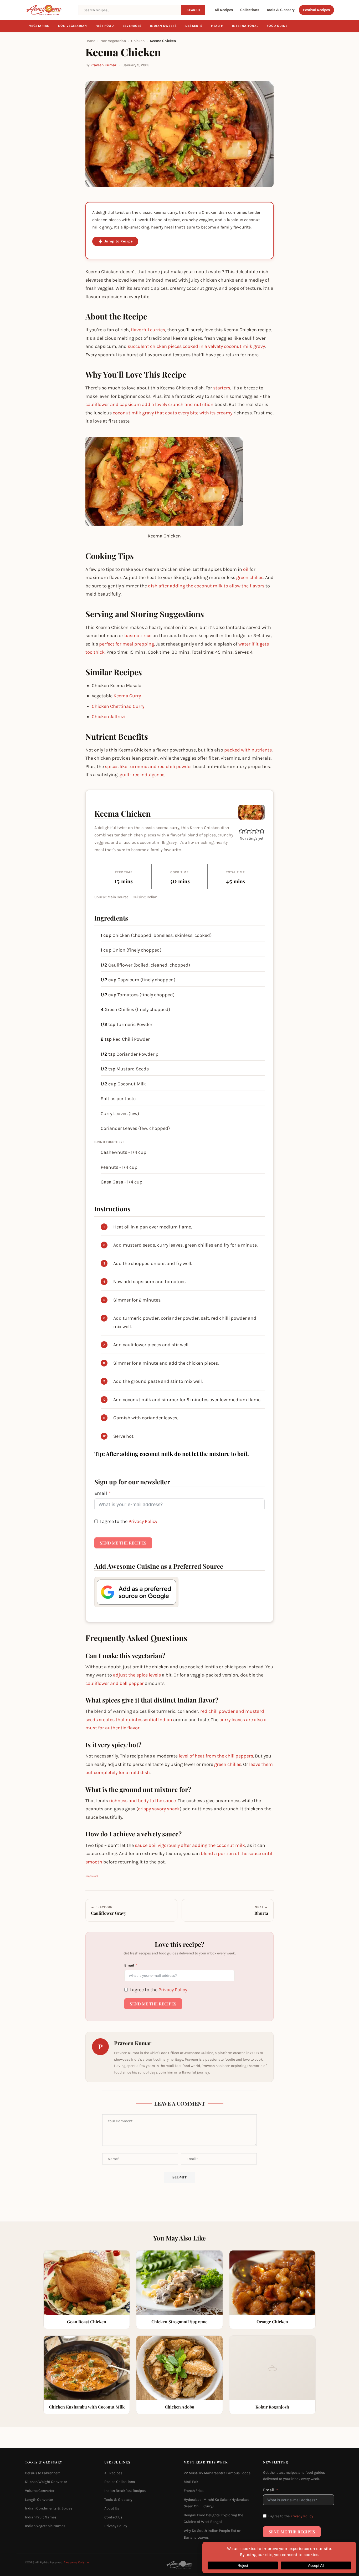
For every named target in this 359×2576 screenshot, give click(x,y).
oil (246, 569)
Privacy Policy (143, 1521)
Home (90, 41)
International (245, 26)
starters (222, 388)
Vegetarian (39, 26)
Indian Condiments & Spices (49, 2509)
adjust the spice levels (137, 1675)
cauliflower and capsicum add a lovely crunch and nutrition (149, 404)
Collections (250, 10)
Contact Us (113, 2517)
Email (101, 1493)
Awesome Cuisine (76, 2563)
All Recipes (224, 10)
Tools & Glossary (281, 10)
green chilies (250, 577)
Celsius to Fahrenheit (42, 2473)
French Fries (194, 2491)
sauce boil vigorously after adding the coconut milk (190, 1845)
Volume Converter (40, 2491)
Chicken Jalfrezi (109, 717)
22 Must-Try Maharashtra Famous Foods (217, 2473)
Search (193, 10)
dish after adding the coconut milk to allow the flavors (206, 586)
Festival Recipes (316, 10)
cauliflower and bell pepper (115, 1683)
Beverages (132, 26)
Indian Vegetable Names (45, 2526)
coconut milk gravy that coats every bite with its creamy (173, 413)
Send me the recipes (123, 1543)
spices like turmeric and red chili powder (148, 766)
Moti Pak (191, 2482)
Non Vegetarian (73, 26)
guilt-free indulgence (142, 775)
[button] (241, 831)
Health (217, 26)
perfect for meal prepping (127, 644)
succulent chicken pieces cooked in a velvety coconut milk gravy (196, 346)
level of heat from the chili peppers (216, 1756)
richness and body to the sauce (142, 1801)
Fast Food (105, 26)
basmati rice (138, 636)
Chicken (138, 41)
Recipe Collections (120, 2482)
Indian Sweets (163, 26)
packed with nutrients (248, 750)
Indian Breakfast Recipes (125, 2491)
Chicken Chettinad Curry (118, 706)
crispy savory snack (159, 1809)
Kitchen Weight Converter (46, 2482)
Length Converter (39, 2500)
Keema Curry (127, 696)
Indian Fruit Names (41, 2517)
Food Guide (277, 26)
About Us (112, 2509)
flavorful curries (148, 330)
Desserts (194, 26)
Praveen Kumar (103, 65)
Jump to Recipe (118, 241)
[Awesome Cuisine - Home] (49, 10)
